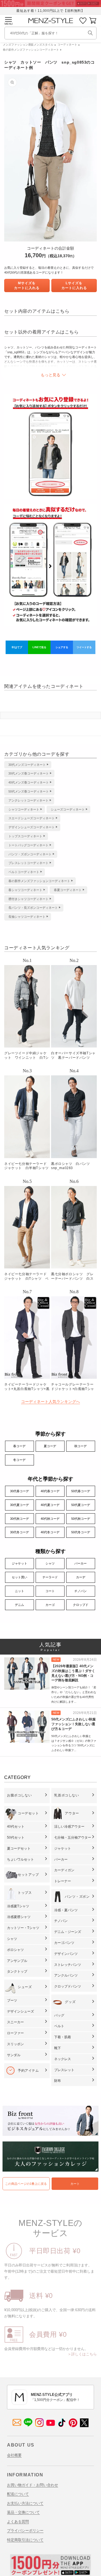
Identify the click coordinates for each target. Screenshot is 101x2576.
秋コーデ (81, 1446)
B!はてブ (17, 647)
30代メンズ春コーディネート (29, 773)
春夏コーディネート (68, 890)
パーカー (81, 1563)
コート (50, 1591)
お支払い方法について (25, 2503)
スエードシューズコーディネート (32, 818)
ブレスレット (64, 2070)
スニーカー (15, 2022)
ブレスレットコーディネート (28, 863)
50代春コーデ (81, 1491)
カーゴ (50, 1605)
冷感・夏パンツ (66, 1910)
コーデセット (28, 1813)
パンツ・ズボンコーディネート (30, 854)
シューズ (25, 1987)
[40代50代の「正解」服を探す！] (90, 33)
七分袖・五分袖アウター (73, 1838)
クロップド (81, 1605)
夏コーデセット (19, 1848)
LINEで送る (39, 647)
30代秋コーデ (19, 1519)
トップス (25, 1893)
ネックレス (63, 2059)
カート (75, 2184)
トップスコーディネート (25, 836)
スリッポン (15, 2044)
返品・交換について (23, 2512)
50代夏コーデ (81, 1505)
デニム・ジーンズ (68, 1932)
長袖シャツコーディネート (27, 917)
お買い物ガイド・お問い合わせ (33, 2485)
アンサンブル (17, 1961)
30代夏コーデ (19, 1505)
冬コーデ (19, 1460)
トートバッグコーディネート (28, 845)
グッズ (70, 2002)
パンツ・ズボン (77, 1897)
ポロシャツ (15, 1950)
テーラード (50, 1577)
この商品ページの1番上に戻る (26, 2184)
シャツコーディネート (24, 809)
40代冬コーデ (50, 1532)
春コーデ (19, 1446)
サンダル (14, 2055)
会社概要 (14, 2455)
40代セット (16, 1827)
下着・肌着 (63, 2037)
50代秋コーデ (81, 1519)
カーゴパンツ (64, 1943)
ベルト (59, 2026)
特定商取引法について (25, 2540)
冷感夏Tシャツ (18, 1906)
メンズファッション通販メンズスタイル (28, 45)
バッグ (59, 2015)
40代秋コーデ (50, 1519)
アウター (72, 1813)
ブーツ (12, 2000)
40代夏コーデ (50, 1505)
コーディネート (67, 45)
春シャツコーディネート (25, 890)
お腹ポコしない (19, 1795)
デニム (19, 1605)
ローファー (15, 2033)
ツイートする (84, 647)
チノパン (81, 1591)
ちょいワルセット (20, 1859)
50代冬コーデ (81, 1532)
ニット (19, 1591)
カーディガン (64, 1870)
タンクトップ (17, 1971)
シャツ (50, 1563)
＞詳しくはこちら (82, 2354)
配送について (18, 2494)
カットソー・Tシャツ (23, 1928)
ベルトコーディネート (24, 872)
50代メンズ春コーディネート (29, 791)
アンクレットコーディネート (28, 800)
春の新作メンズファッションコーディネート (31, 50)
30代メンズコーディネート (27, 765)
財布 (58, 2081)
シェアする (62, 647)
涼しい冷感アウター (69, 1827)
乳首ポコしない (66, 1795)
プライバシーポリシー (25, 2531)
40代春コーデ (50, 1491)
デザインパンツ (66, 1954)
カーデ (81, 1577)
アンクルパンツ (66, 1975)
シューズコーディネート (68, 809)
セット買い (19, 1577)
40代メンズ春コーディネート (29, 782)
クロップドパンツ (68, 1986)
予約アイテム (28, 2071)
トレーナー (63, 1881)
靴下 (58, 2048)
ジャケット (19, 1563)
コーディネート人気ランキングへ (50, 1402)
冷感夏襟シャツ (19, 1917)
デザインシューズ (20, 2011)
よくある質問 (18, 2522)
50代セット (16, 1838)
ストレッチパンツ (68, 1965)
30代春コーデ (19, 1491)
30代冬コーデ (19, 1532)
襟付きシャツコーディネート (28, 899)
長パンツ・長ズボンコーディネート (33, 908)
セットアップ (28, 1875)
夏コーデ (50, 1446)
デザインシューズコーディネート (32, 827)
